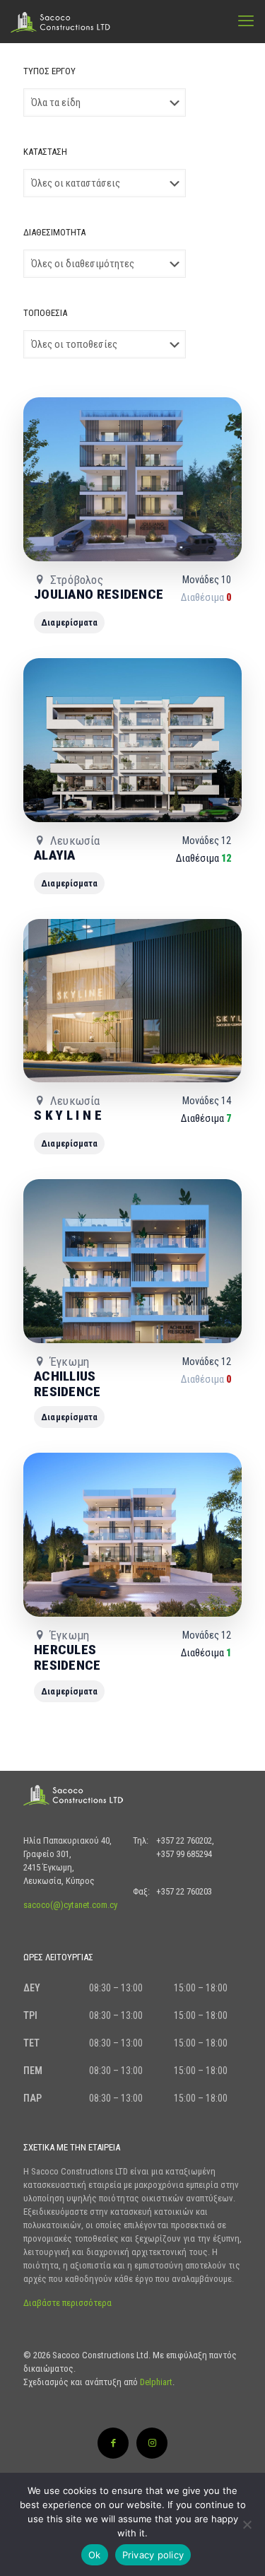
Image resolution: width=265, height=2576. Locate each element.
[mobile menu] (246, 21)
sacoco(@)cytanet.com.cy (70, 1905)
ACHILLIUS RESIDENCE (67, 1384)
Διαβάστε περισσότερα (67, 2303)
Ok (95, 2555)
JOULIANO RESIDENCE (99, 594)
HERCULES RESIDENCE (67, 1657)
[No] (247, 2524)
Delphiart (156, 2382)
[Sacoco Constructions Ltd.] (64, 21)
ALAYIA (55, 855)
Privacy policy (153, 2555)
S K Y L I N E (68, 1115)
